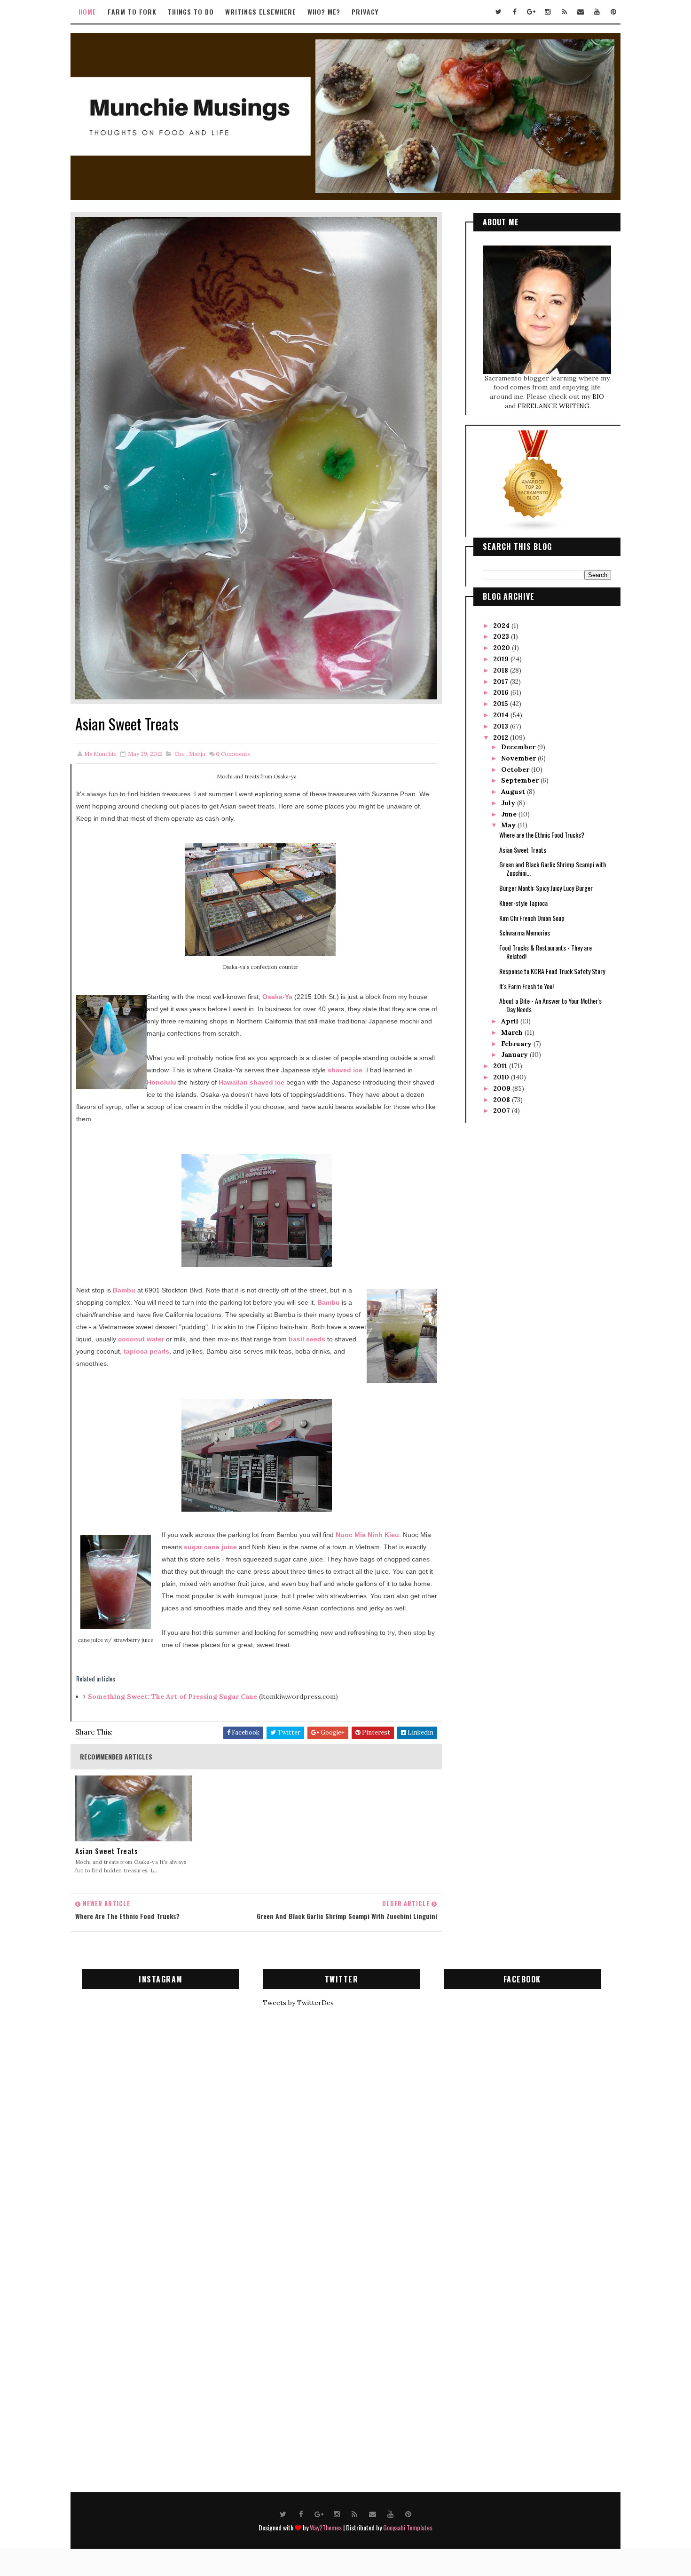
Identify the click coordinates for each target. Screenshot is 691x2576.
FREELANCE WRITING (554, 406)
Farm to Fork (132, 12)
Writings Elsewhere (261, 12)
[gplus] (531, 12)
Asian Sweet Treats (106, 1851)
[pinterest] (613, 12)
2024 (502, 626)
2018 (502, 670)
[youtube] (597, 12)
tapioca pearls (146, 1351)
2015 (502, 704)
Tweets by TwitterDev (298, 2003)
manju (197, 754)
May (509, 825)
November (519, 758)
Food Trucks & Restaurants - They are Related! (546, 952)
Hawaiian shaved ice (251, 1082)
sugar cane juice (210, 1547)
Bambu (125, 1290)
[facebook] (515, 12)
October (516, 769)
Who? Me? (324, 12)
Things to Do (191, 12)
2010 (502, 1077)
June (510, 814)
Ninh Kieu (382, 1535)
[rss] (564, 12)
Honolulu (161, 1082)
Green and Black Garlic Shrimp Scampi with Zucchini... (553, 868)
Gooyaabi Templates (408, 2527)
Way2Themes (326, 2527)
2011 (501, 1066)
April (511, 1021)
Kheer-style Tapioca (523, 903)
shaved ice (345, 1070)
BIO (598, 396)
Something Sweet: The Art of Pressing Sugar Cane (173, 1696)
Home (87, 12)
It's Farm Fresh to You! (526, 986)
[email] (581, 12)
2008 (503, 1100)
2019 (502, 659)
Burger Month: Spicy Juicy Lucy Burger (546, 888)
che (180, 754)
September (521, 780)
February (517, 1044)
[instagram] (548, 12)
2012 (502, 737)
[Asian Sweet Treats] (256, 458)
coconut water (141, 1339)
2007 (503, 1110)
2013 (502, 726)
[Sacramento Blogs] (534, 481)
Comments (233, 754)
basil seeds (307, 1339)
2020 (503, 648)
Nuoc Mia (351, 1535)
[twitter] (498, 12)
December (519, 747)
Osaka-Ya (277, 997)
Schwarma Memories (525, 932)
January (515, 1054)
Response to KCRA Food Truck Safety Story (552, 971)
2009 (503, 1088)
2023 (502, 636)
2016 (502, 692)
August (514, 792)
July (509, 803)
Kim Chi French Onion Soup (532, 918)
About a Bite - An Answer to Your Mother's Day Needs (550, 1005)
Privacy (365, 12)
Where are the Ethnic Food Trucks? (542, 835)
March (513, 1032)
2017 (502, 682)
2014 (502, 715)
